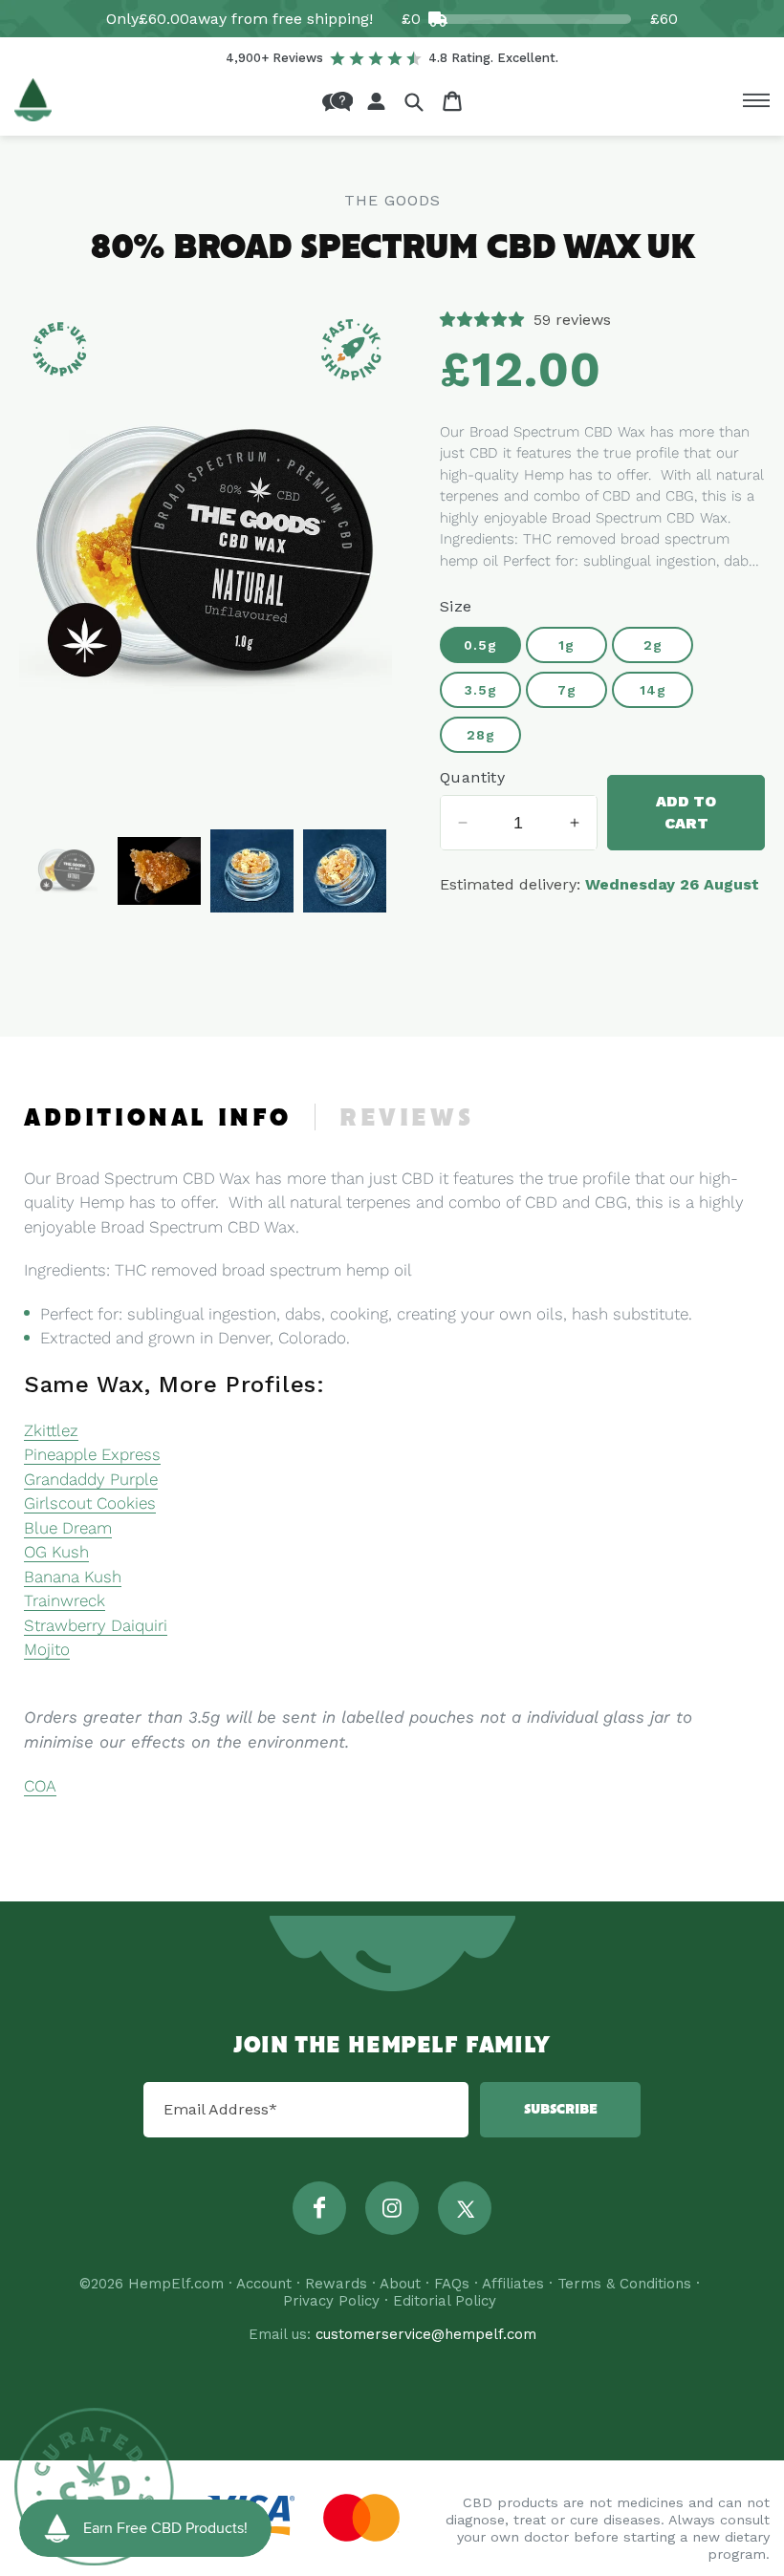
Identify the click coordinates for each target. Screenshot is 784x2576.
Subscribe (561, 2110)
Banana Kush (73, 1577)
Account (264, 2284)
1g (566, 645)
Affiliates (513, 2284)
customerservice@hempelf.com (426, 2334)
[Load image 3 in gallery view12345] (252, 871)
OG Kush (56, 1552)
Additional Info (158, 1119)
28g (481, 735)
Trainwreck (65, 1600)
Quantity (472, 777)
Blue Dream (68, 1528)
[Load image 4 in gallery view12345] (345, 871)
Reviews (406, 1119)
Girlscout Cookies (90, 1503)
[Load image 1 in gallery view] (66, 871)
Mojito (47, 1649)
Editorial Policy (445, 2301)
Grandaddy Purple (91, 1479)
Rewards (336, 2284)
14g (653, 690)
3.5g (481, 690)
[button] (414, 101)
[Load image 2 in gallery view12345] (159, 871)
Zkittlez (51, 1430)
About (400, 2284)
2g (653, 645)
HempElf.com (176, 2284)
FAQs (452, 2284)
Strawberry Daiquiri (96, 1625)
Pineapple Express (92, 1454)
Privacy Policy (331, 2301)
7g (567, 690)
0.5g (480, 645)
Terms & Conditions (624, 2284)
